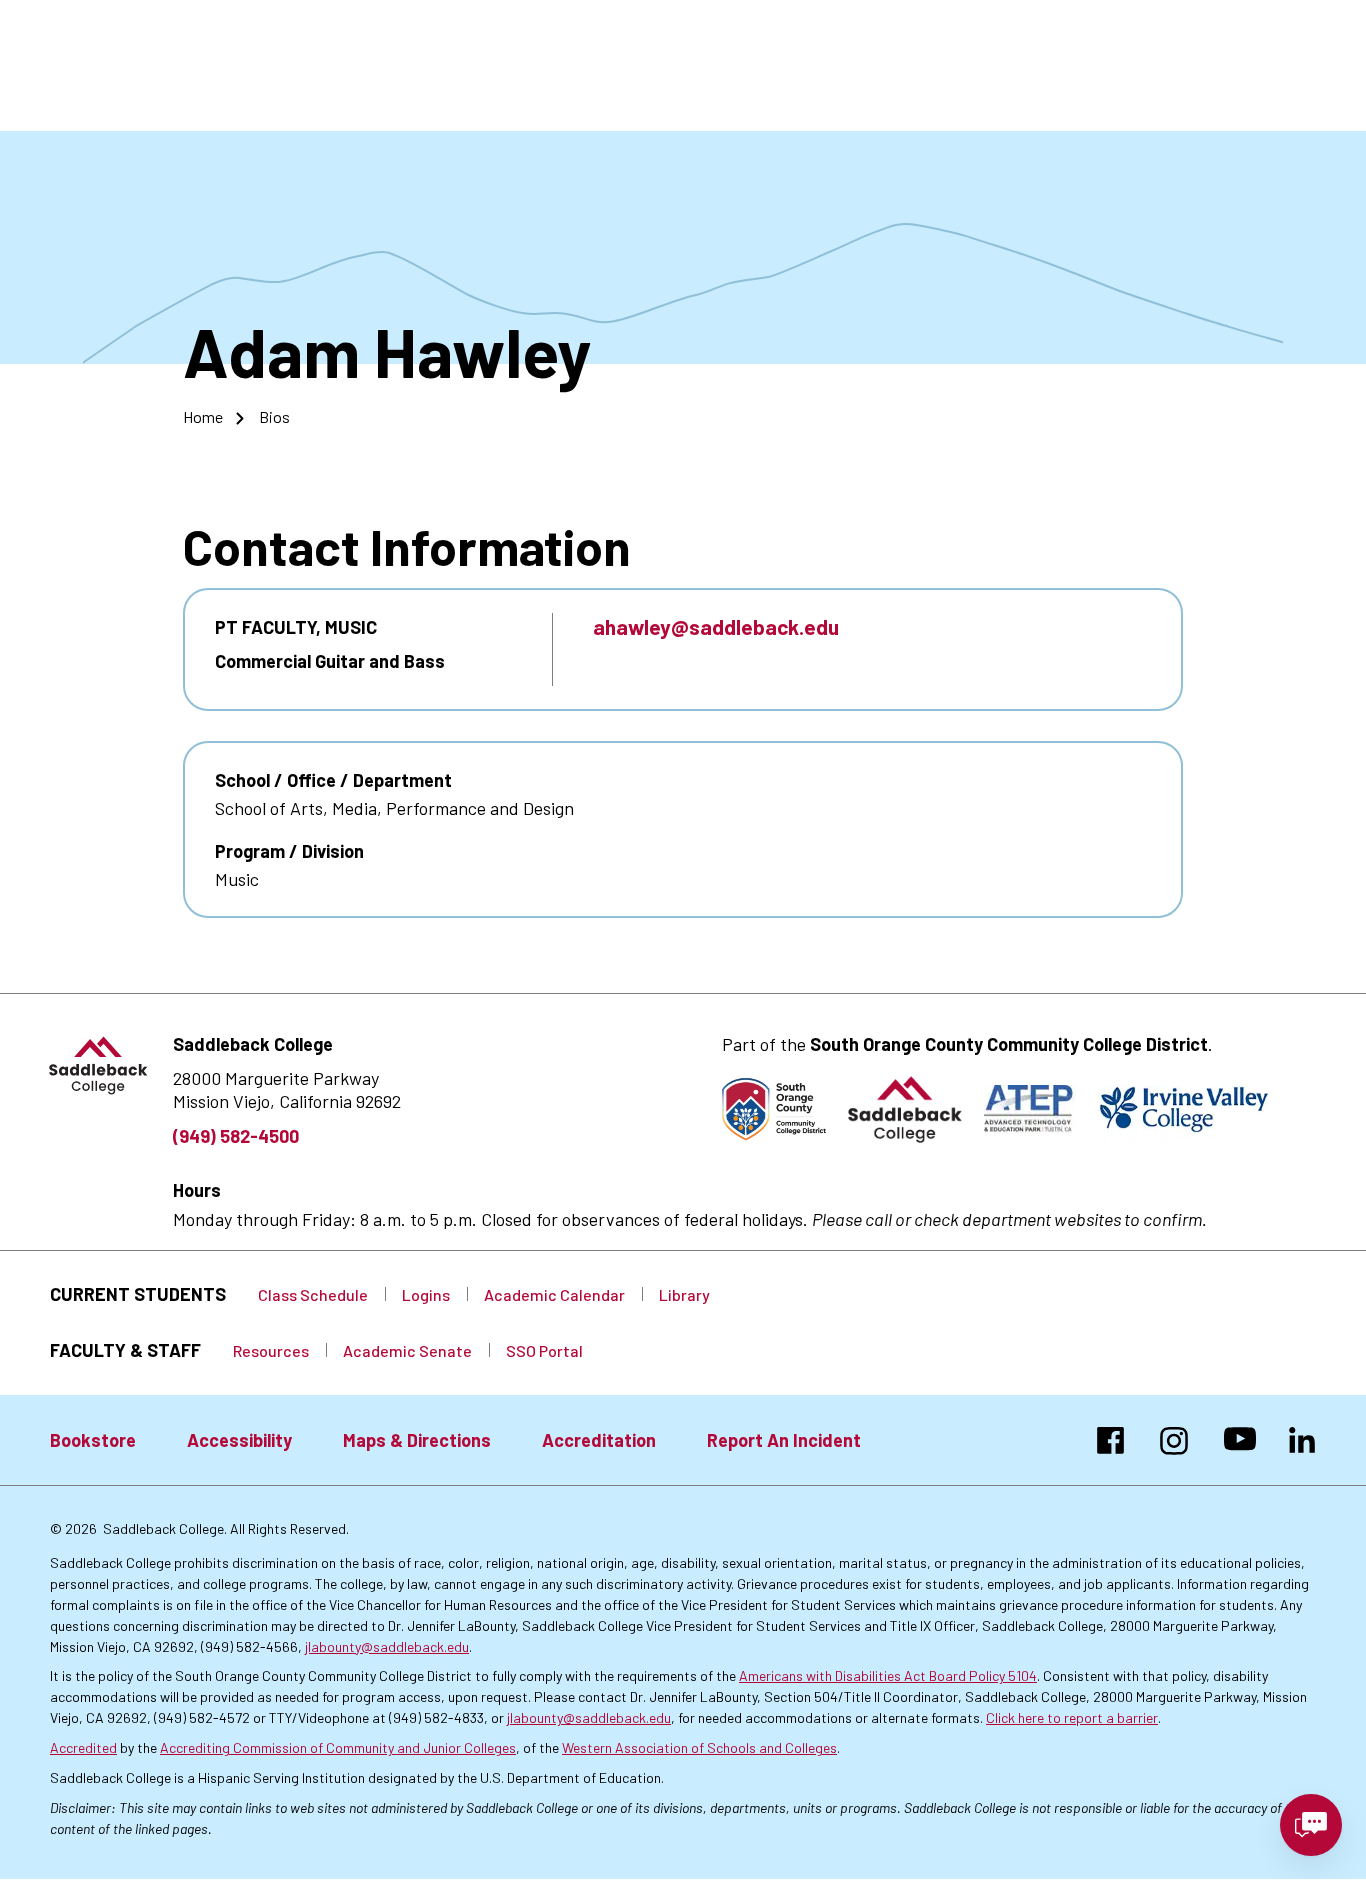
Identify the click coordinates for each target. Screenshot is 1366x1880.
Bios (274, 416)
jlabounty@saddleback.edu (387, 1646)
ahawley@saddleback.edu (716, 626)
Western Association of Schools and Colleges (699, 1747)
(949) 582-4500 (236, 1136)
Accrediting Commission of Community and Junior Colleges (338, 1747)
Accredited (83, 1747)
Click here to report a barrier (1072, 1717)
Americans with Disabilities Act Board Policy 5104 (888, 1675)
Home (203, 416)
